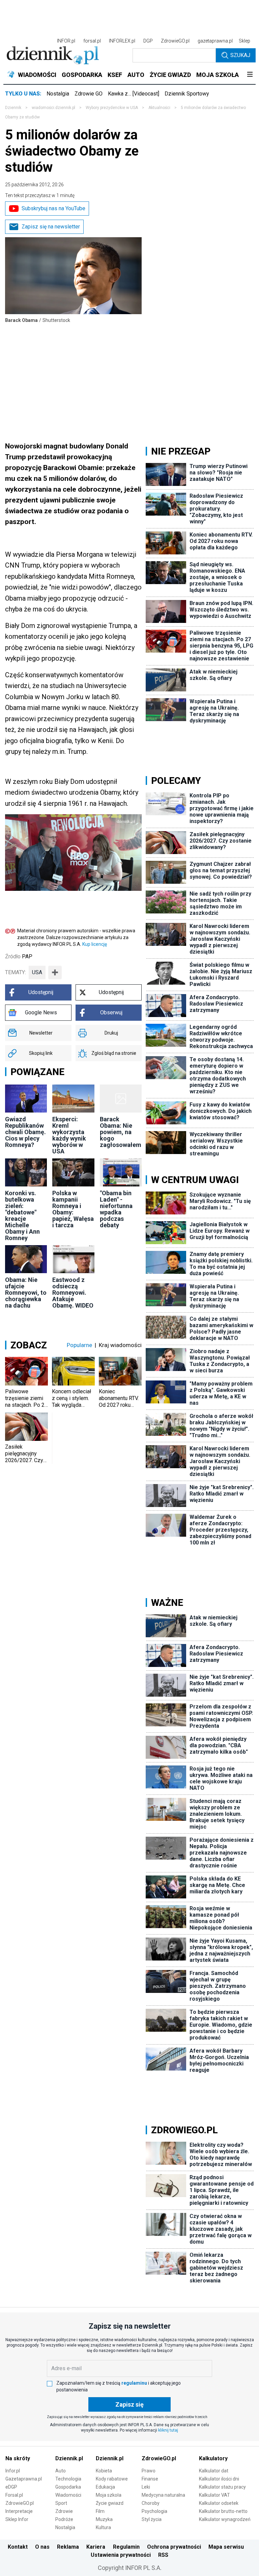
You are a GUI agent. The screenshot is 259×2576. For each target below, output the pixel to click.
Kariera (96, 2547)
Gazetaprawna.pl (24, 2479)
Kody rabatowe (112, 2479)
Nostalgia (58, 94)
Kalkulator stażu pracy (222, 2487)
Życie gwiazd (110, 2503)
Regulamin (126, 2547)
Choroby (151, 2503)
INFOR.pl (66, 41)
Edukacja (105, 2487)
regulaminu (134, 2383)
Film (100, 2511)
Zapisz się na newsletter (51, 227)
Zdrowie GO (89, 94)
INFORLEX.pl (122, 41)
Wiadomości (68, 2495)
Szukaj (240, 55)
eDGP (11, 2487)
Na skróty (18, 2458)
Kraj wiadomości (120, 1345)
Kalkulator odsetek (219, 2503)
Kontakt (18, 2547)
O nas (42, 2547)
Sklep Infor (17, 2519)
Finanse (150, 2479)
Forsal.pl (14, 2495)
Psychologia (154, 2511)
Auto (61, 2471)
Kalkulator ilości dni (219, 2479)
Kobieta (104, 2471)
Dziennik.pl (69, 2458)
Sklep (244, 41)
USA (37, 972)
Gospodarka (68, 2487)
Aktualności (159, 108)
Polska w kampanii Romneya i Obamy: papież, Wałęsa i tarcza (73, 1209)
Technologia (68, 2479)
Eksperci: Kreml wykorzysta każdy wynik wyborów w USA (69, 1135)
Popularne (79, 1345)
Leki (146, 2487)
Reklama (68, 2547)
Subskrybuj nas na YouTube (53, 208)
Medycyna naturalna (163, 2495)
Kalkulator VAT (214, 2495)
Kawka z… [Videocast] (134, 94)
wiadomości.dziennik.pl (53, 108)
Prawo (149, 2471)
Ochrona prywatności (174, 2547)
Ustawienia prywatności (121, 2555)
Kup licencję (95, 944)
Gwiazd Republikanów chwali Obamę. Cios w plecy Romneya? (25, 1132)
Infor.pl (13, 2471)
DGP (148, 41)
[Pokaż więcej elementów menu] (250, 75)
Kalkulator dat (214, 2471)
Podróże (64, 2519)
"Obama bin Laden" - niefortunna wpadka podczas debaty (116, 1209)
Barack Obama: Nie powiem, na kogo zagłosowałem (121, 1132)
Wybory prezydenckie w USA (112, 108)
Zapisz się (129, 2404)
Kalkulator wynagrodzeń (225, 2519)
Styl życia (152, 2519)
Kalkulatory (213, 2458)
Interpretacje (19, 2511)
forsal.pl (92, 41)
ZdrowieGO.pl (175, 41)
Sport (61, 2503)
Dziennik (13, 108)
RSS (163, 2555)
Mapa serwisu (226, 2547)
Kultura (103, 2527)
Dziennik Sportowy (187, 94)
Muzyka (104, 2519)
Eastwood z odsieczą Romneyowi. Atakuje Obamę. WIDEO (73, 1293)
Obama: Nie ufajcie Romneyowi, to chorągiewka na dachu (26, 1293)
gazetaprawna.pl (215, 41)
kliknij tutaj (168, 2430)
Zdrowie (64, 2511)
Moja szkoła (109, 2495)
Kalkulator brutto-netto (223, 2511)
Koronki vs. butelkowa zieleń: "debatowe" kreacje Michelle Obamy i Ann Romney (22, 1215)
